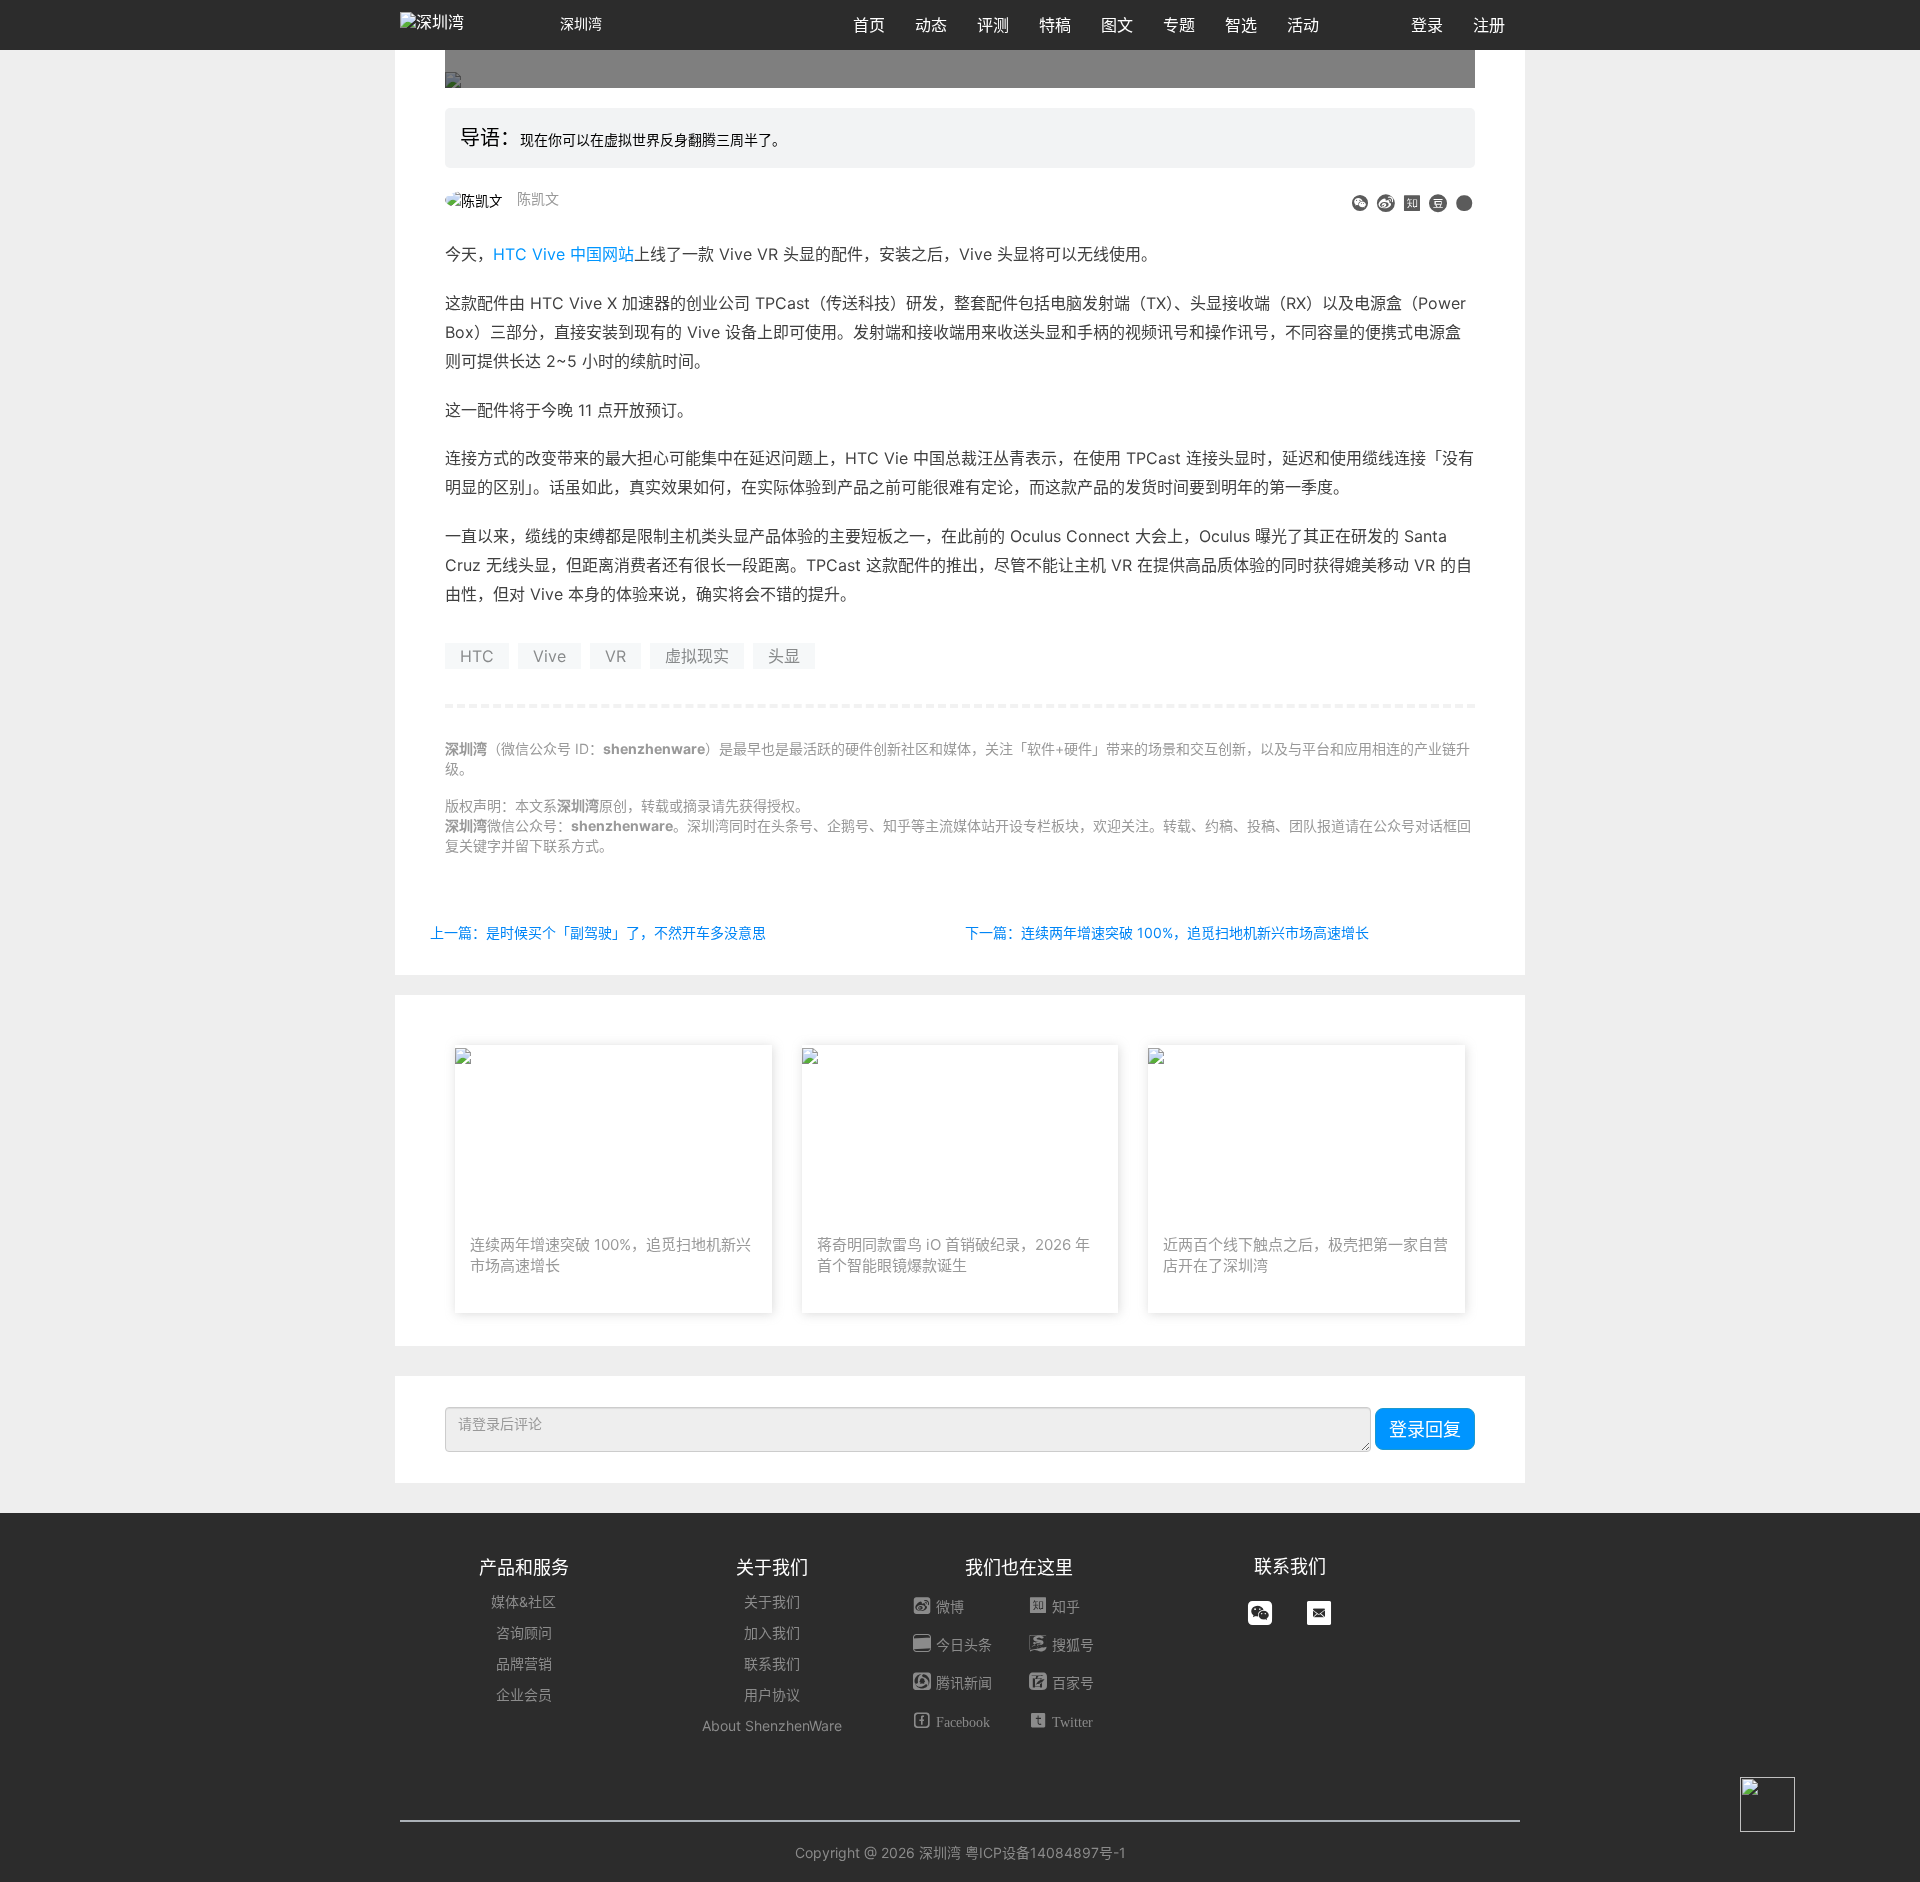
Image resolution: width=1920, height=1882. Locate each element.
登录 (1427, 25)
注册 (1489, 25)
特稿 (1055, 25)
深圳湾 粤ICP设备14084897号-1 (1022, 1852)
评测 (993, 25)
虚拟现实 (697, 656)
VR (615, 656)
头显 (784, 656)
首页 (869, 25)
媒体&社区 (523, 1601)
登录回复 (1425, 1429)
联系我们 (772, 1663)
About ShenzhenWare (772, 1725)
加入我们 (772, 1632)
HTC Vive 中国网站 (563, 254)
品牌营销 (524, 1663)
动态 (931, 25)
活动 (1303, 25)
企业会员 (524, 1694)
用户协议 (772, 1694)
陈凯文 (538, 198)
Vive (549, 656)
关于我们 (772, 1601)
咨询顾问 (524, 1632)
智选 (1241, 25)
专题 (1179, 25)
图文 (1117, 25)
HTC (477, 656)
